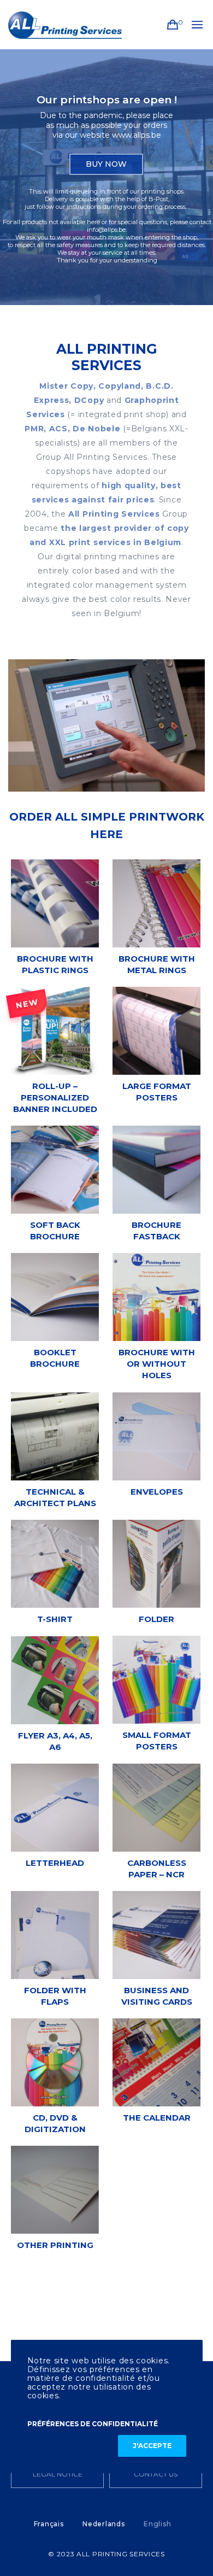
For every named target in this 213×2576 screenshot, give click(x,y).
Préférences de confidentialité (93, 2424)
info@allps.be (106, 230)
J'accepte (152, 2446)
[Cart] (173, 25)
